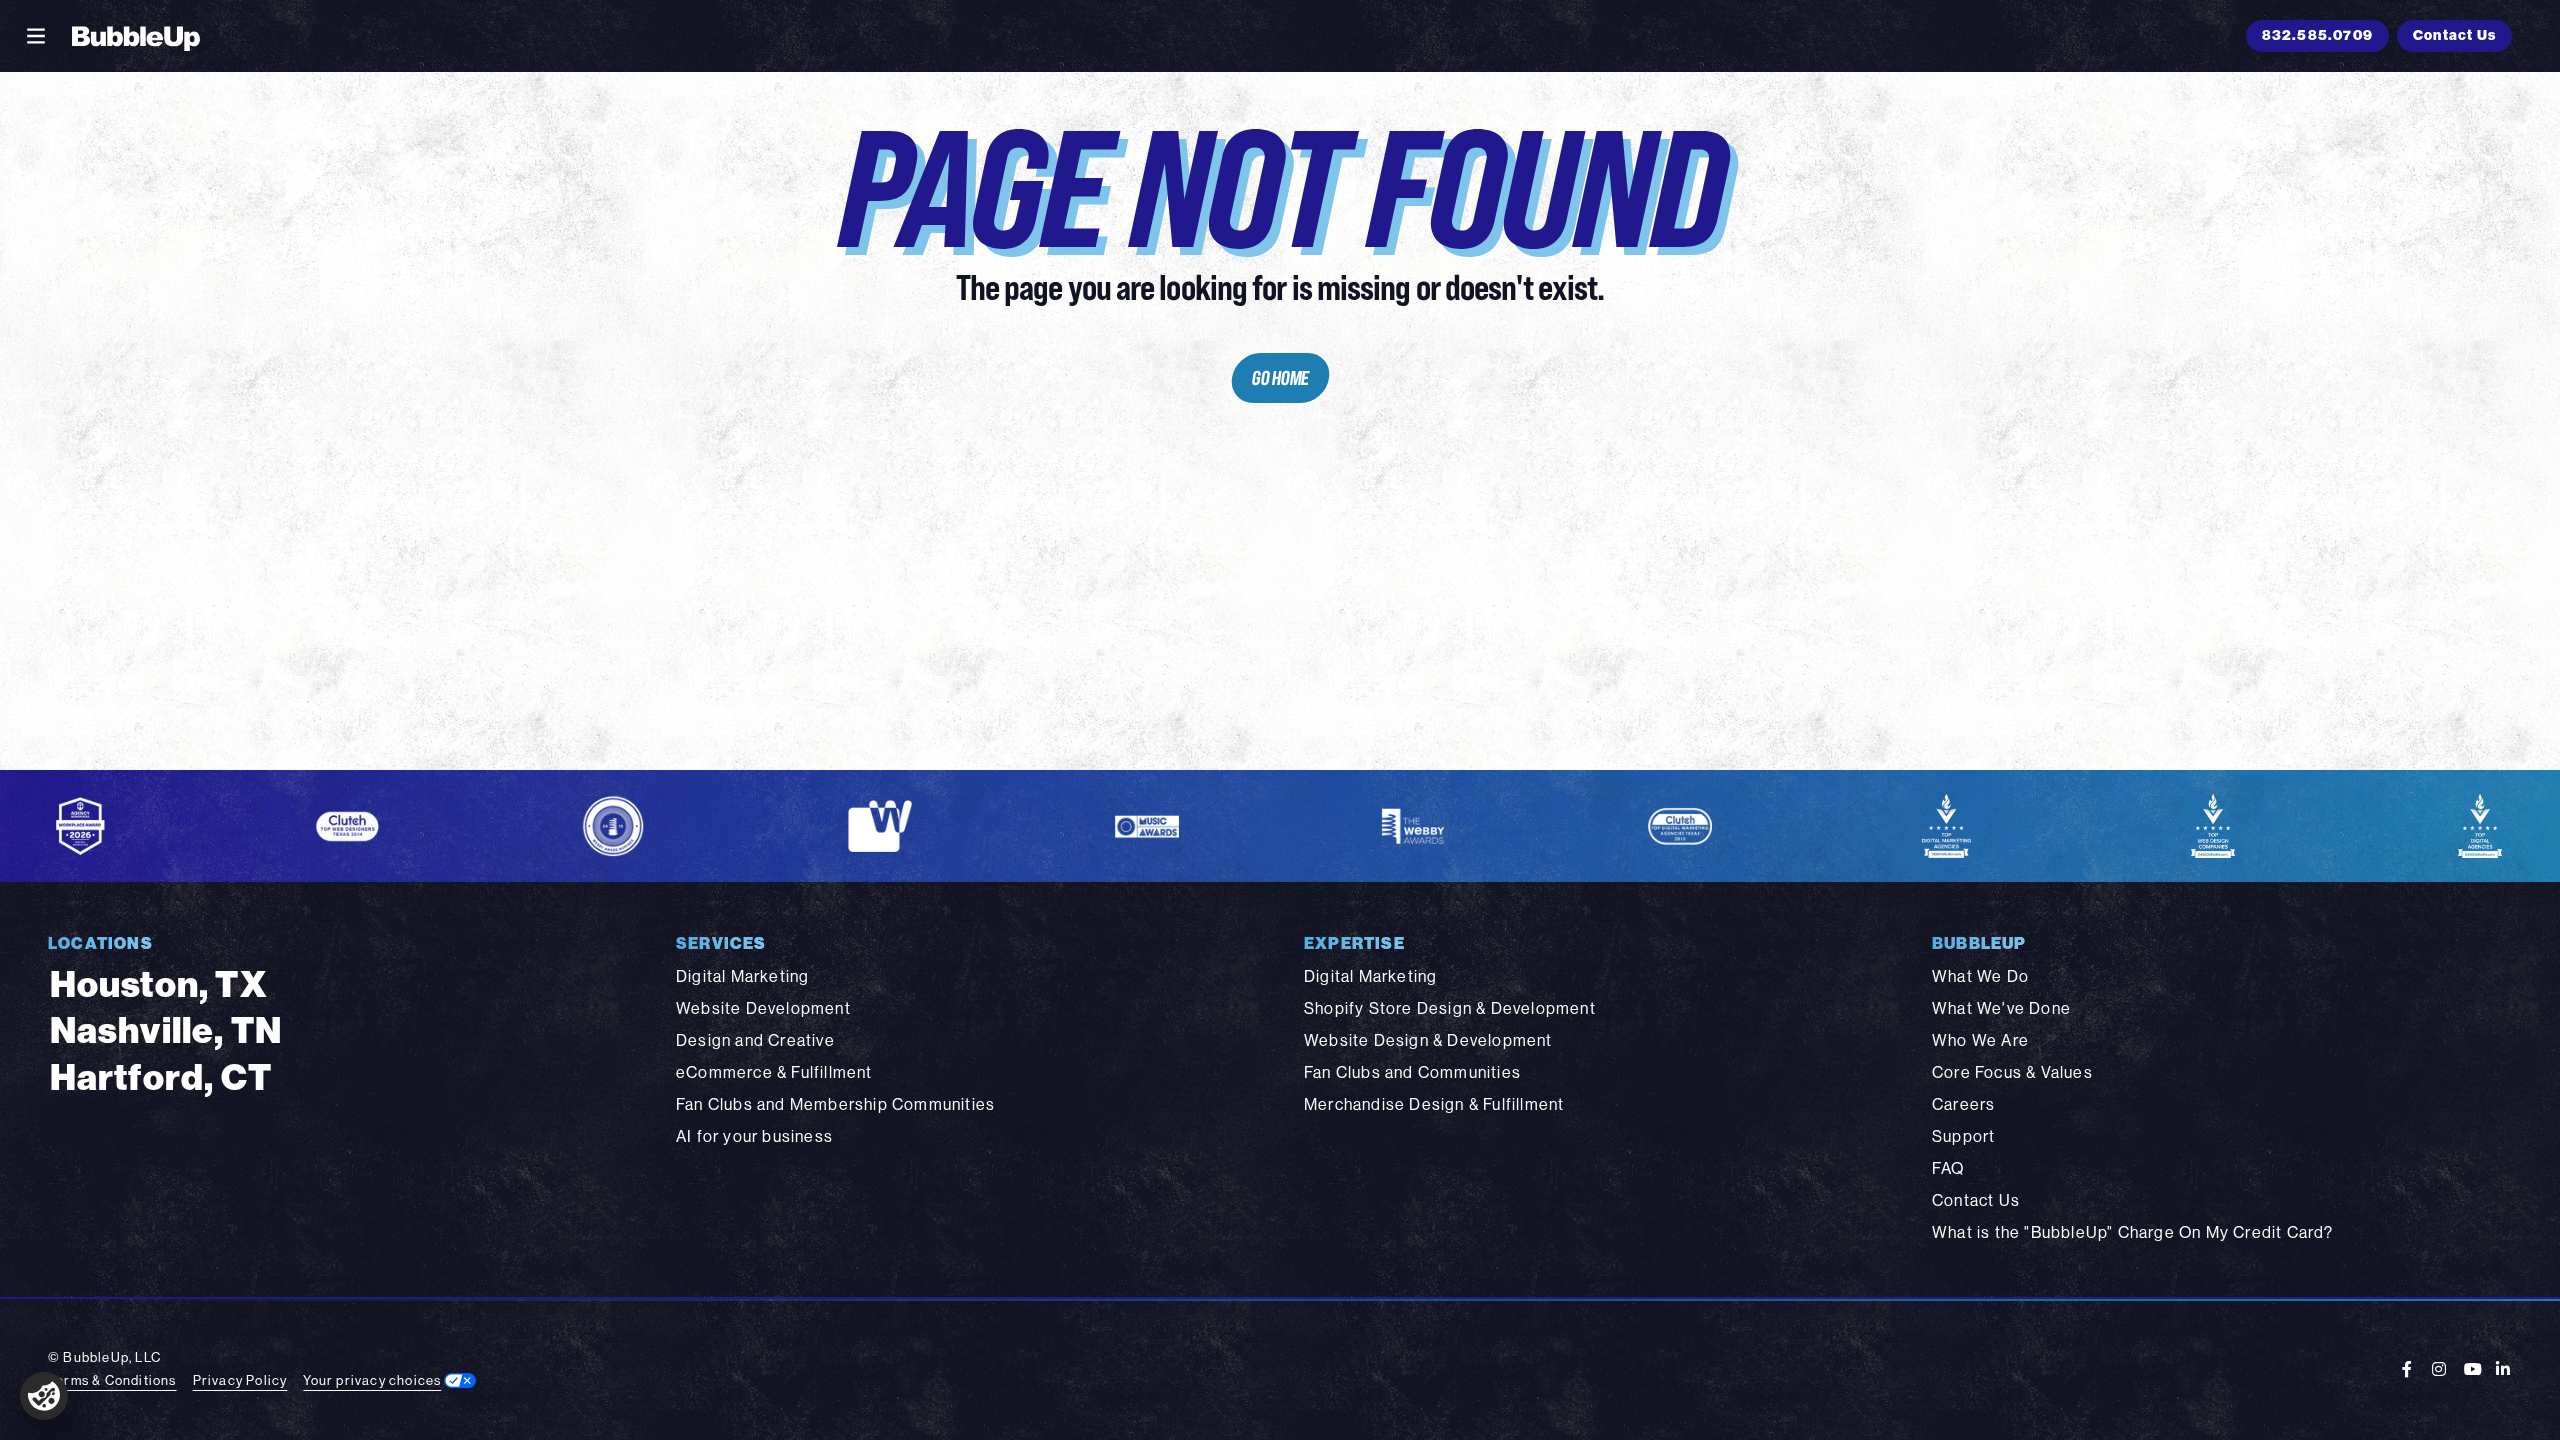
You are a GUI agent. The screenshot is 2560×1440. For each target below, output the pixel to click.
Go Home (1280, 377)
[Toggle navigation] (36, 36)
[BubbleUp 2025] (136, 36)
